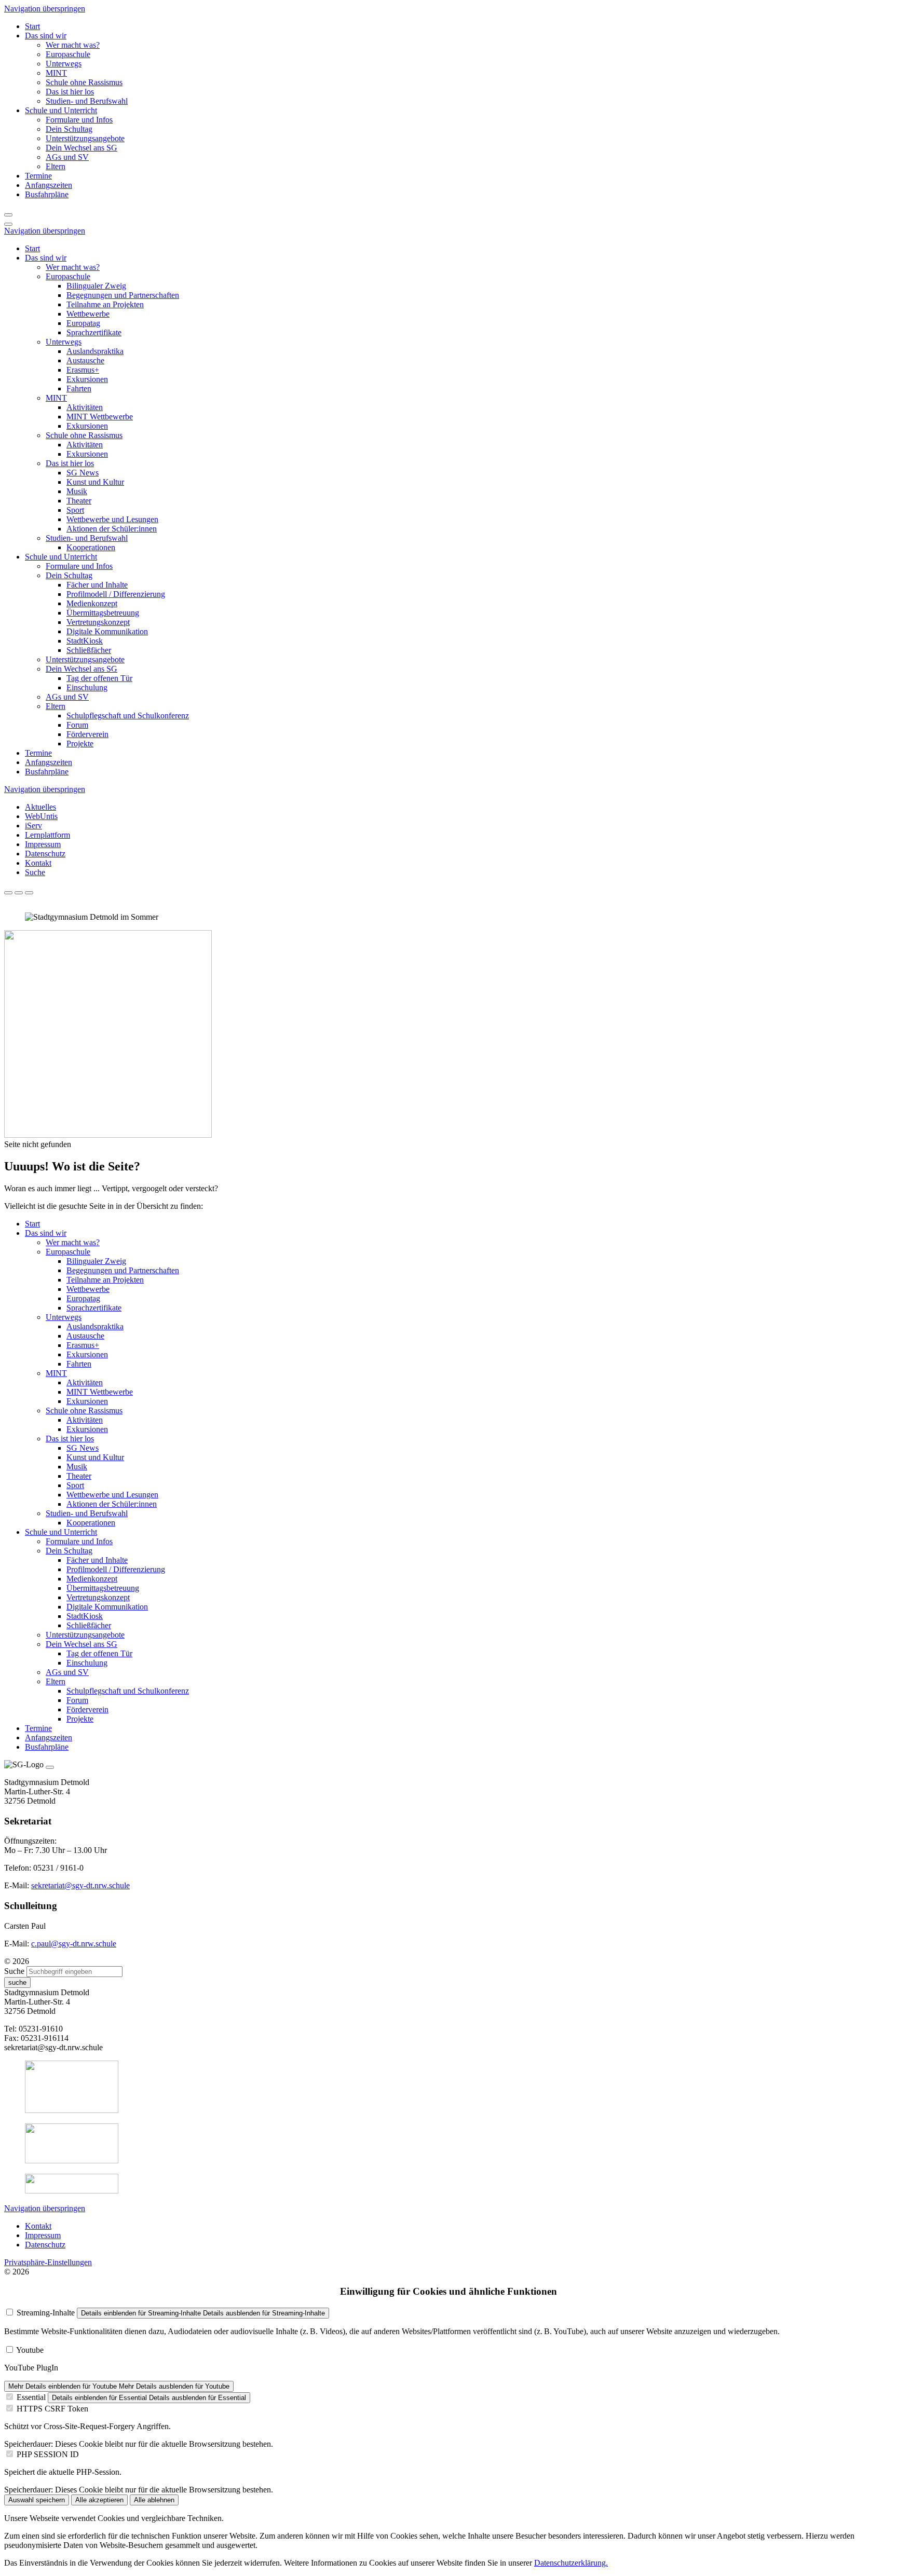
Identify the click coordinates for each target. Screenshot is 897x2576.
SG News (83, 473)
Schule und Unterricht (61, 557)
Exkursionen (87, 379)
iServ (33, 826)
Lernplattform (47, 835)
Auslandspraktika (95, 351)
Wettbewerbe (88, 314)
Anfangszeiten (49, 762)
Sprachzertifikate (94, 332)
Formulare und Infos (79, 566)
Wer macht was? (73, 267)
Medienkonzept (92, 603)
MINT (56, 398)
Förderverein (87, 734)
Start (32, 248)
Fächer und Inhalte (97, 585)
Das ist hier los (70, 463)
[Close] (50, 1767)
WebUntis (41, 816)
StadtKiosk (85, 641)
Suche (35, 872)
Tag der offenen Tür (99, 678)
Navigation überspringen (45, 9)
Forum (77, 725)
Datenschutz (45, 854)
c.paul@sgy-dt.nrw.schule (74, 1944)
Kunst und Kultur (95, 482)
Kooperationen (91, 547)
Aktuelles (40, 807)
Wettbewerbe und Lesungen (112, 519)
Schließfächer (89, 650)
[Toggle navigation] (8, 224)
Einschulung (87, 687)
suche (17, 1982)
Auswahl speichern (37, 2500)
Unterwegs (64, 342)
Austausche (85, 360)
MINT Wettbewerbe (100, 417)
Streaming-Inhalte (46, 2313)
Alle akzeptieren (99, 2500)
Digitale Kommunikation (107, 631)
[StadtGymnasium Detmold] (108, 1135)
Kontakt (38, 863)
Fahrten (79, 389)
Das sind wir (46, 258)
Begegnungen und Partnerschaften (123, 295)
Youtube (30, 2350)
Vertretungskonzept (98, 622)
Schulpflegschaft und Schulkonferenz (128, 715)
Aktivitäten (85, 407)
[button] (46, 36)
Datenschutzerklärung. (571, 2563)
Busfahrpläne (47, 772)
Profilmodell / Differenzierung (116, 594)
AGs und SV (67, 697)
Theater (79, 501)
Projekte (80, 744)
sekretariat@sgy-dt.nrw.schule (80, 1885)
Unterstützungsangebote (85, 659)
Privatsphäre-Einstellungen (48, 2262)
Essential (31, 2397)
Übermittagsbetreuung (103, 613)
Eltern (56, 706)
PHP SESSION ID (48, 2454)
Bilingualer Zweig (96, 286)
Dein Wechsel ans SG (81, 669)
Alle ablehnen (154, 2500)
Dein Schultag (69, 575)
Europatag (83, 323)
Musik (77, 491)
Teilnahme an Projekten (105, 304)
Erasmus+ (83, 370)
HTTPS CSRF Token (52, 2409)
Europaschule (68, 276)
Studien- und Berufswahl (87, 538)
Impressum (43, 844)
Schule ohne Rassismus (84, 435)
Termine (38, 753)
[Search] (8, 215)
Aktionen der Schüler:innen (112, 529)
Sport (75, 510)
